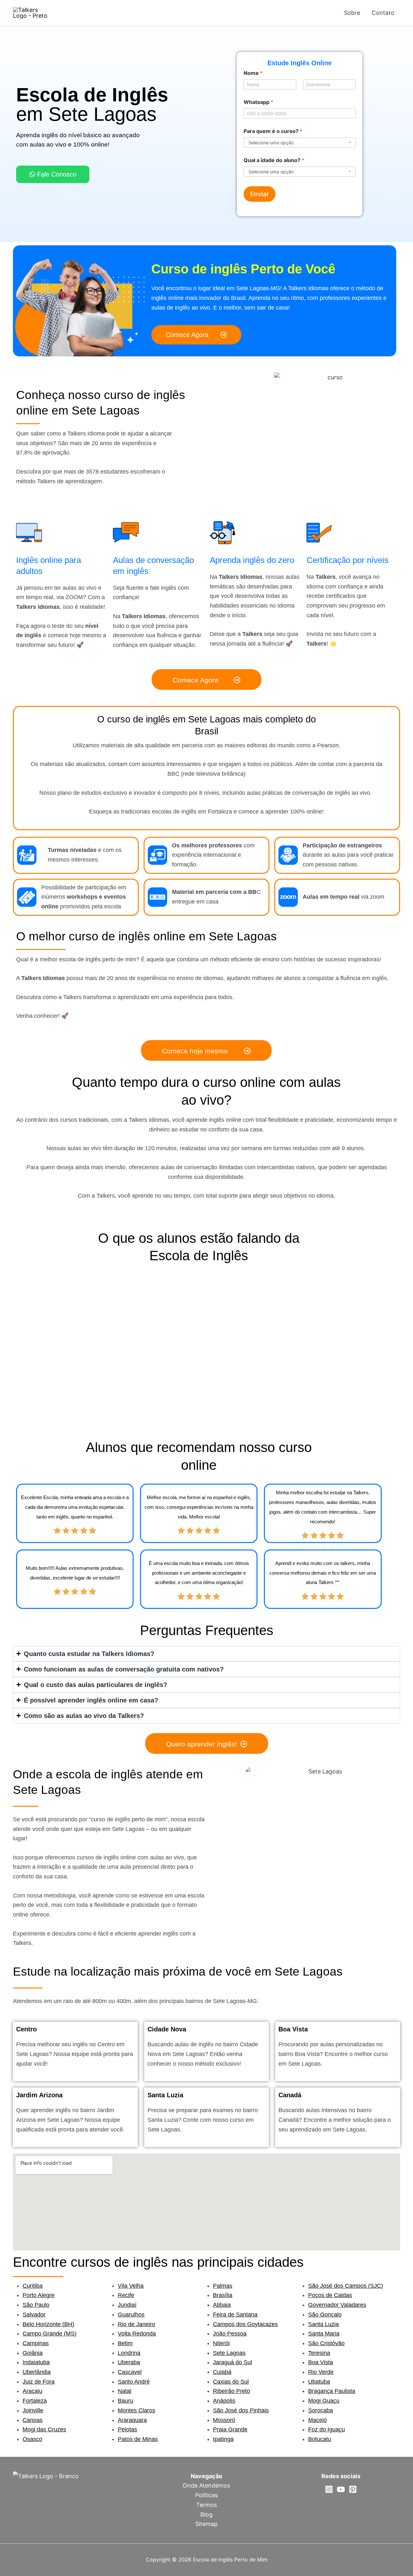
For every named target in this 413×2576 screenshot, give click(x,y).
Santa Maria (324, 2334)
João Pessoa (230, 2334)
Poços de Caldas (330, 2295)
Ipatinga (223, 2439)
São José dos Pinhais (241, 2410)
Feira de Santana (235, 2315)
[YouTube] (341, 2489)
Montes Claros (136, 2410)
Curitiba (33, 2286)
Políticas (206, 2495)
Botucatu (320, 2439)
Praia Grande (230, 2429)
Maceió (317, 2420)
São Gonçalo (325, 2315)
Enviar (260, 194)
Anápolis (224, 2401)
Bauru (126, 2401)
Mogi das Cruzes (44, 2429)
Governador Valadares (337, 2305)
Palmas (223, 2286)
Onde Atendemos (206, 2485)
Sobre (352, 13)
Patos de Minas (138, 2439)
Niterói (221, 2343)
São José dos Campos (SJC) (346, 2286)
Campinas (36, 2343)
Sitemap (206, 2524)
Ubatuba (319, 2382)
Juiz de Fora (39, 2382)
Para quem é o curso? (273, 131)
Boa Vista (321, 2362)
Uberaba (129, 2362)
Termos (206, 2505)
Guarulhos (131, 2315)
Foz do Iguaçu (327, 2429)
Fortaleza (35, 2401)
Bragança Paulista (332, 2391)
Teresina (319, 2353)
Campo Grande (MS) (50, 2334)
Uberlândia (37, 2372)
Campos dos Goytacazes (245, 2324)
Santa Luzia (323, 2324)
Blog (206, 2515)
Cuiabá (222, 2372)
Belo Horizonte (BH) (48, 2324)
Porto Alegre (39, 2295)
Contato (383, 13)
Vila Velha (131, 2286)
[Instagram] (329, 2489)
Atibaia (222, 2305)
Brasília (223, 2295)
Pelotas (127, 2429)
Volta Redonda (137, 2334)
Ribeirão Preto (232, 2391)
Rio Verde (321, 2372)
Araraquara (132, 2420)
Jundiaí (127, 2305)
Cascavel (130, 2372)
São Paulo (36, 2305)
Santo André (134, 2382)
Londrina (129, 2353)
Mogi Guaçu (324, 2401)
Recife (126, 2295)
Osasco (32, 2439)
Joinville (33, 2410)
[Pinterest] (353, 2489)
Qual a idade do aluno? (274, 160)
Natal (125, 2391)
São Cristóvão (326, 2343)
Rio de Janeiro (136, 2324)
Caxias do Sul (231, 2382)
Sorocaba (321, 2410)
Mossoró (224, 2420)
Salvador (34, 2315)
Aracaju (32, 2391)
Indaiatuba (36, 2362)
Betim (125, 2343)
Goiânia (33, 2353)
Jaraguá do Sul (232, 2362)
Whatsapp (258, 102)
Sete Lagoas (229, 2353)
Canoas (33, 2420)
